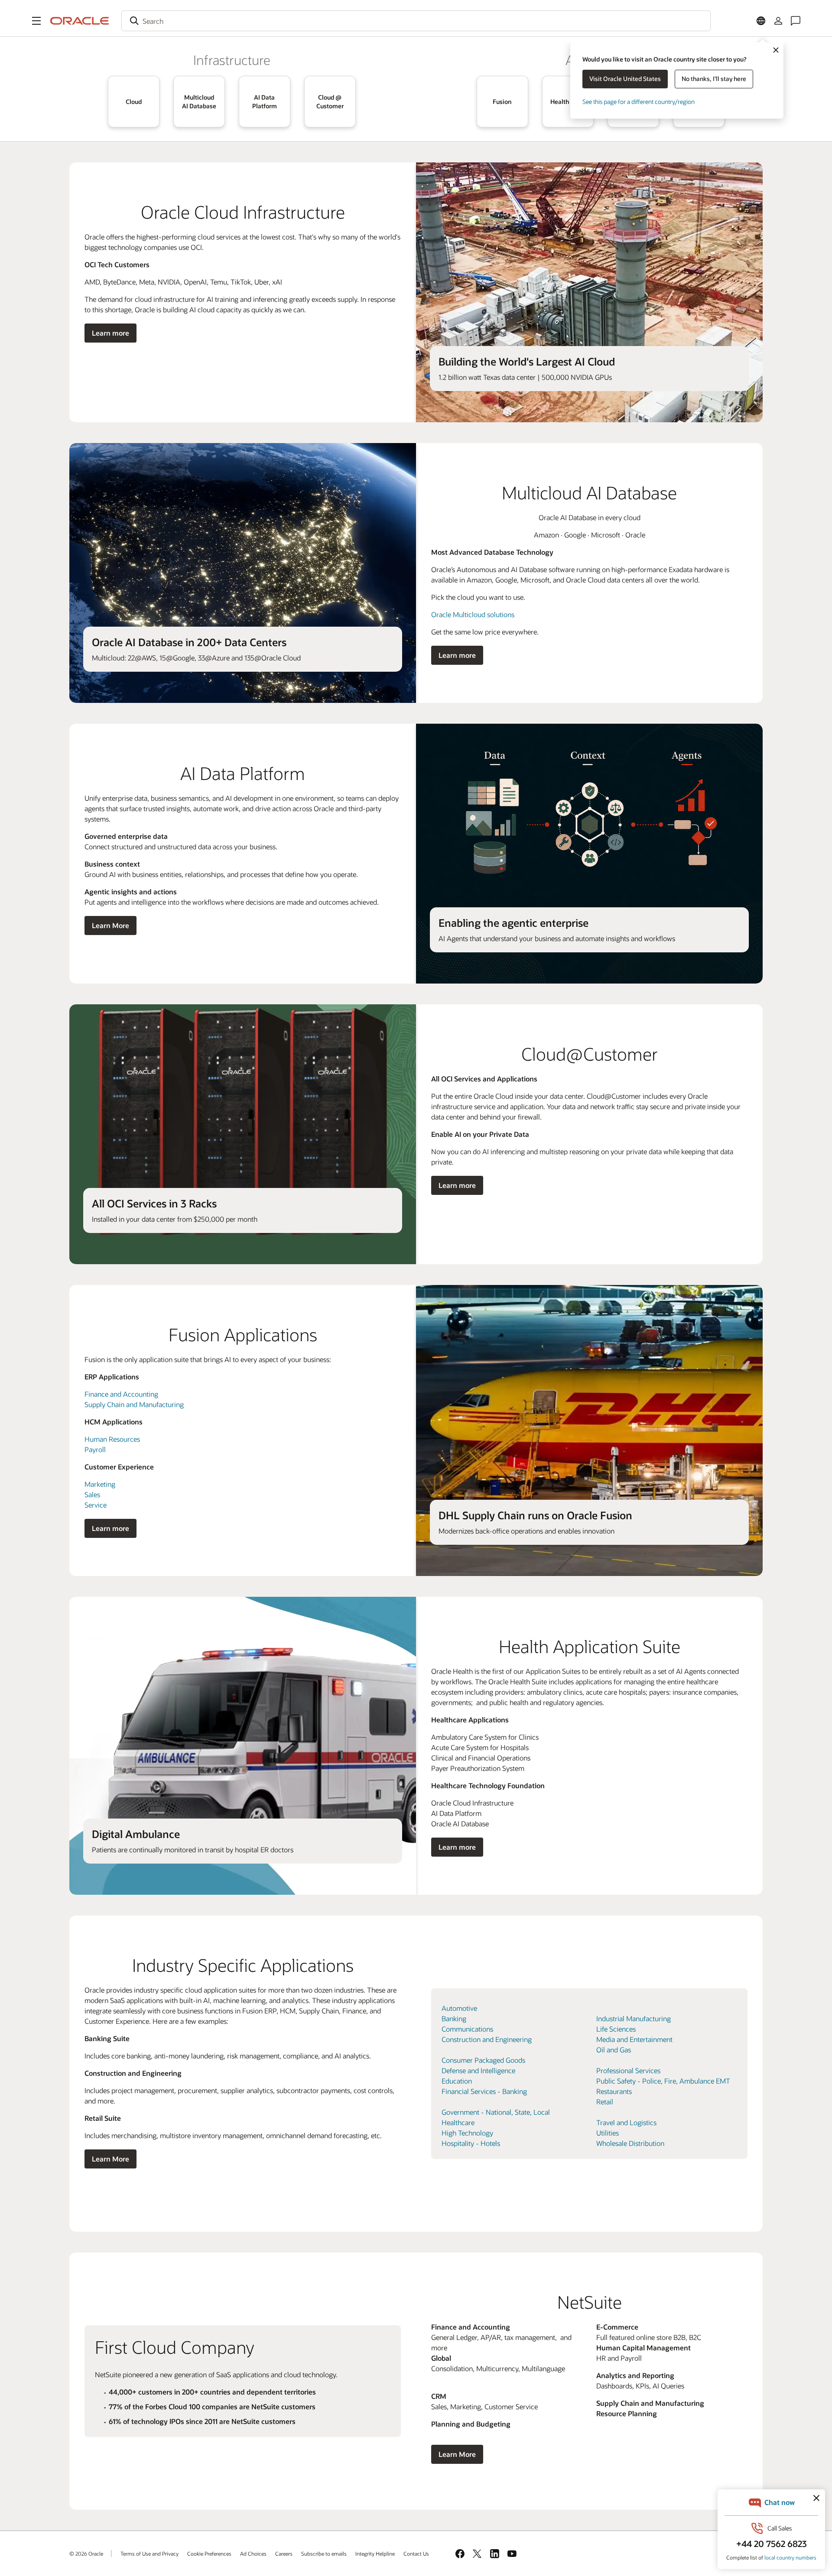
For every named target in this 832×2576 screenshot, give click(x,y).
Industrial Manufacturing (634, 2018)
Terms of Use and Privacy (149, 2553)
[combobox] (416, 21)
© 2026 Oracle (86, 2553)
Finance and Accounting (121, 1394)
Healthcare (458, 2122)
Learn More (110, 925)
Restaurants (614, 2091)
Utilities (608, 2133)
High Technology (467, 2133)
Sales (92, 1494)
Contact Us (416, 2553)
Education (457, 2081)
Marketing (100, 1484)
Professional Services (628, 2070)
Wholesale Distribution (630, 2143)
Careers (284, 2553)
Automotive (459, 2008)
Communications (467, 2029)
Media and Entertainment (634, 2039)
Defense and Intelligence (478, 2070)
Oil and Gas (614, 2050)
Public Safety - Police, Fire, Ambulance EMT (663, 2081)
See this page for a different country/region (639, 102)
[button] (36, 21)
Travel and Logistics (626, 2122)
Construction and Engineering (487, 2039)
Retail (605, 2102)
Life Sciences (616, 2029)
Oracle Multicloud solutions (473, 614)
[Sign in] (778, 21)
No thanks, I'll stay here (714, 79)
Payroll (95, 1449)
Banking (454, 2018)
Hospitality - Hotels (471, 2143)
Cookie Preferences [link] (209, 2553)
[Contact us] (796, 21)
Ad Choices (253, 2553)
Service (96, 1505)
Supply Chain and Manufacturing (134, 1404)
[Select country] (761, 21)
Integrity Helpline (375, 2553)
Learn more (110, 333)
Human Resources (112, 1439)
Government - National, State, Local (496, 2112)
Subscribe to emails (324, 2553)
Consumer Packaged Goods (483, 2060)
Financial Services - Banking (484, 2091)
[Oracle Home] (80, 21)
